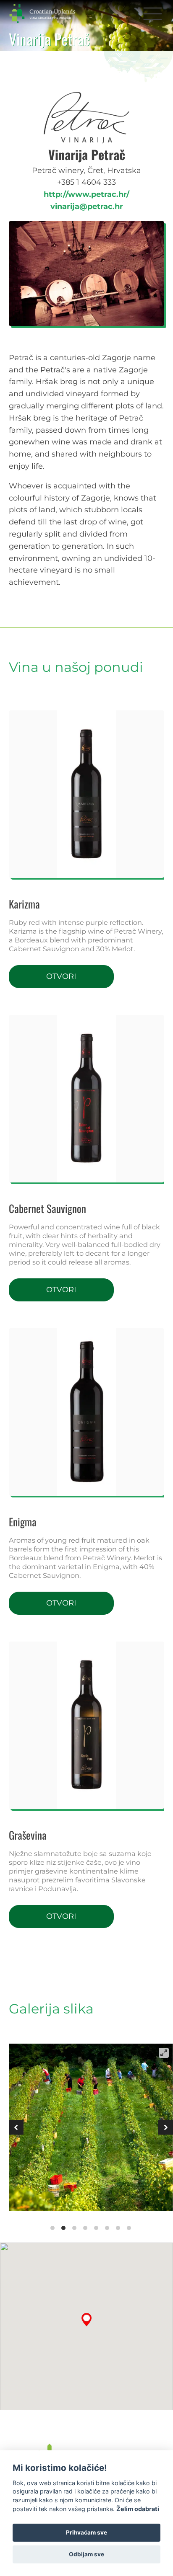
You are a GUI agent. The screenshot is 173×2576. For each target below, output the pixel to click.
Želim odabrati (138, 2509)
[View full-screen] (164, 2053)
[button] (153, 13)
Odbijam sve (86, 2554)
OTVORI (61, 976)
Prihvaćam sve (86, 2532)
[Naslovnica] (49, 13)
